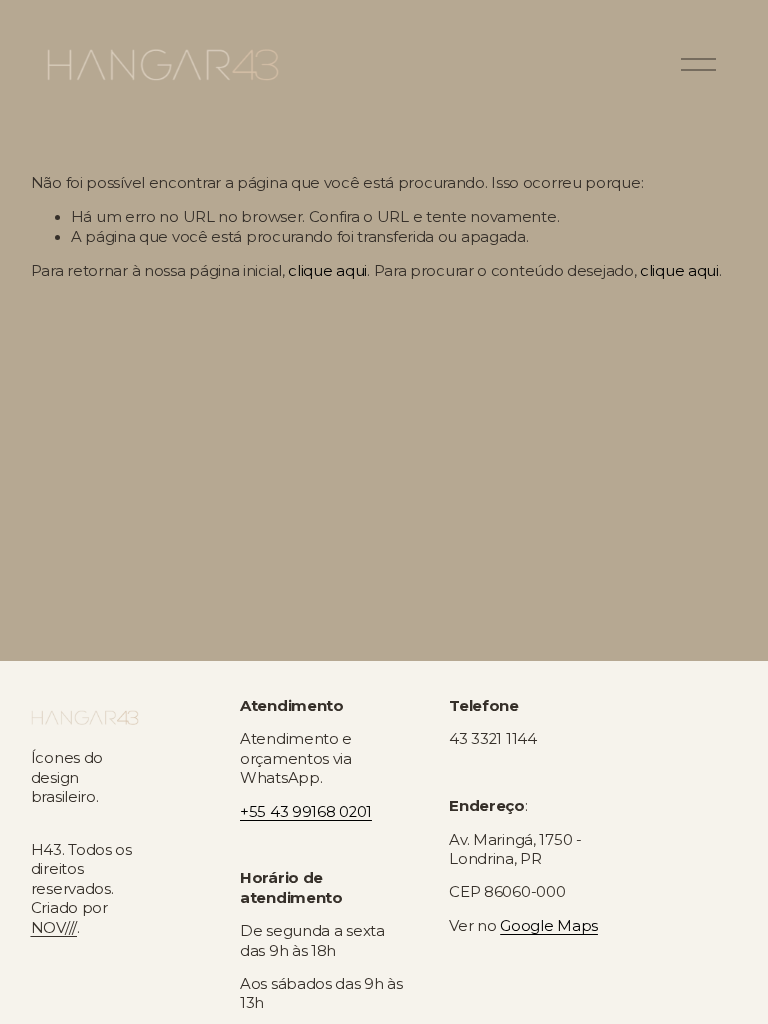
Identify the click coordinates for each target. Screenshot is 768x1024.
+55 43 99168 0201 (306, 812)
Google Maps (549, 926)
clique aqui (327, 271)
